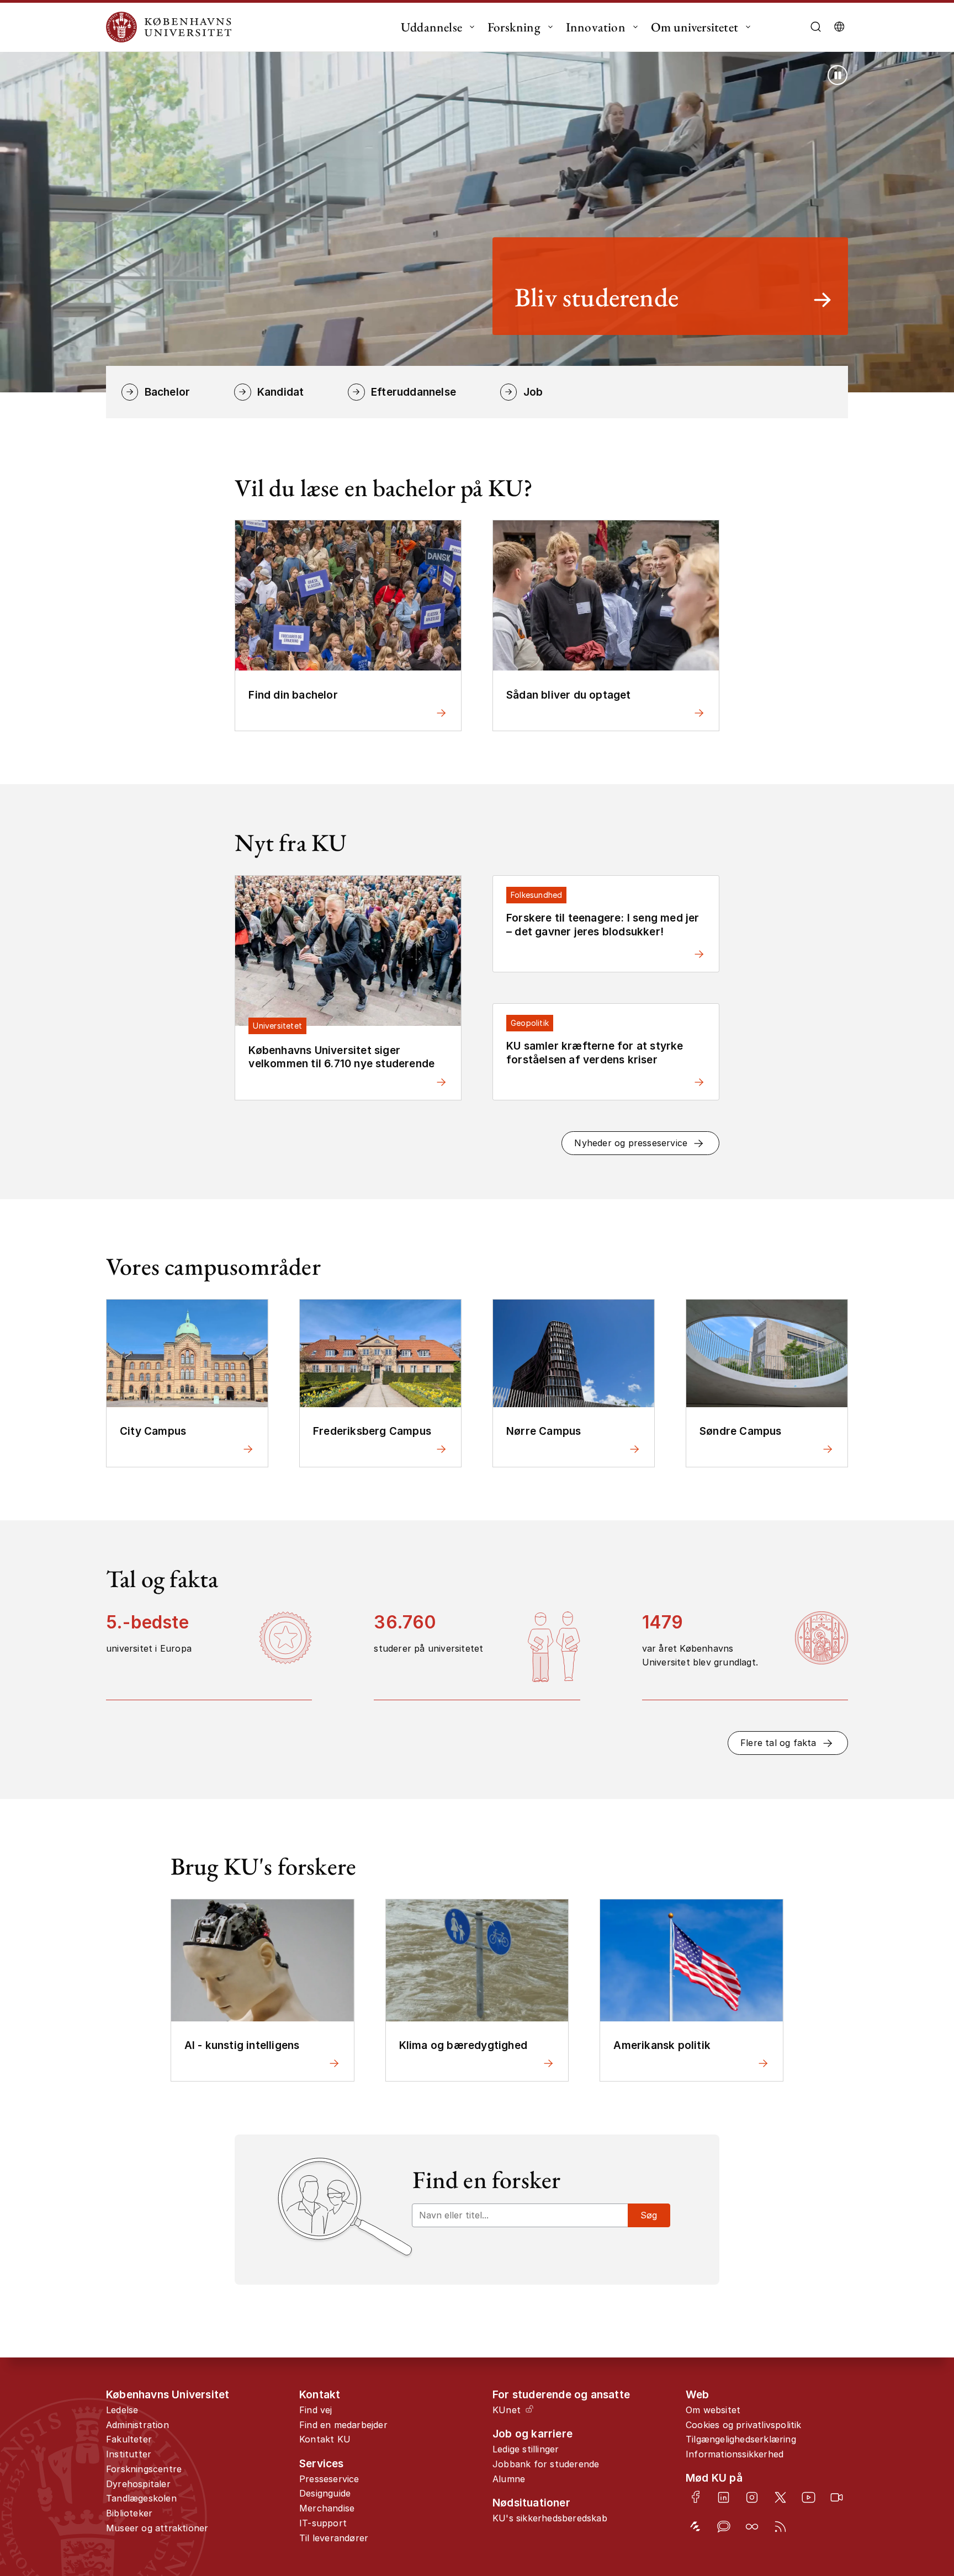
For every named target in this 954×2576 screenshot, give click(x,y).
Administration (137, 2425)
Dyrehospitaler (138, 2484)
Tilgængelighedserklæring (741, 2439)
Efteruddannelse (414, 392)
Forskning (514, 27)
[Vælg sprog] (839, 27)
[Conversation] (724, 2527)
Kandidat (280, 392)
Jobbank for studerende (546, 2464)
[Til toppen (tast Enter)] (904, 2436)
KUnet (507, 2410)
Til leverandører (334, 2538)
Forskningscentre (144, 2469)
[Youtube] (809, 2497)
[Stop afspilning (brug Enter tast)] (838, 75)
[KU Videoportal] (837, 2497)
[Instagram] (752, 2497)
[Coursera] (752, 2527)
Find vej (316, 2410)
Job (533, 392)
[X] (780, 2497)
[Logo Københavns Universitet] (172, 27)
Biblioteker (129, 2513)
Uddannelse (431, 27)
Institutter (129, 2454)
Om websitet (713, 2410)
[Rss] (780, 2527)
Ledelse (122, 2410)
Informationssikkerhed (735, 2454)
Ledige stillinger (526, 2449)
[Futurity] (695, 2527)
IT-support (323, 2523)
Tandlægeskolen (141, 2498)
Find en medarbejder (343, 2425)
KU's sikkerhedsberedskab (550, 2518)
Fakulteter (129, 2439)
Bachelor (167, 392)
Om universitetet (695, 27)
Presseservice (329, 2479)
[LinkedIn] (724, 2497)
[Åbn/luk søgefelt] (816, 27)
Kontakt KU (325, 2439)
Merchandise (327, 2508)
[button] (640, 1143)
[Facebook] (695, 2497)
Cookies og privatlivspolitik (744, 2425)
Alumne (509, 2479)
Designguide (325, 2493)
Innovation (596, 27)
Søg (649, 2215)
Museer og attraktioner (157, 2528)
